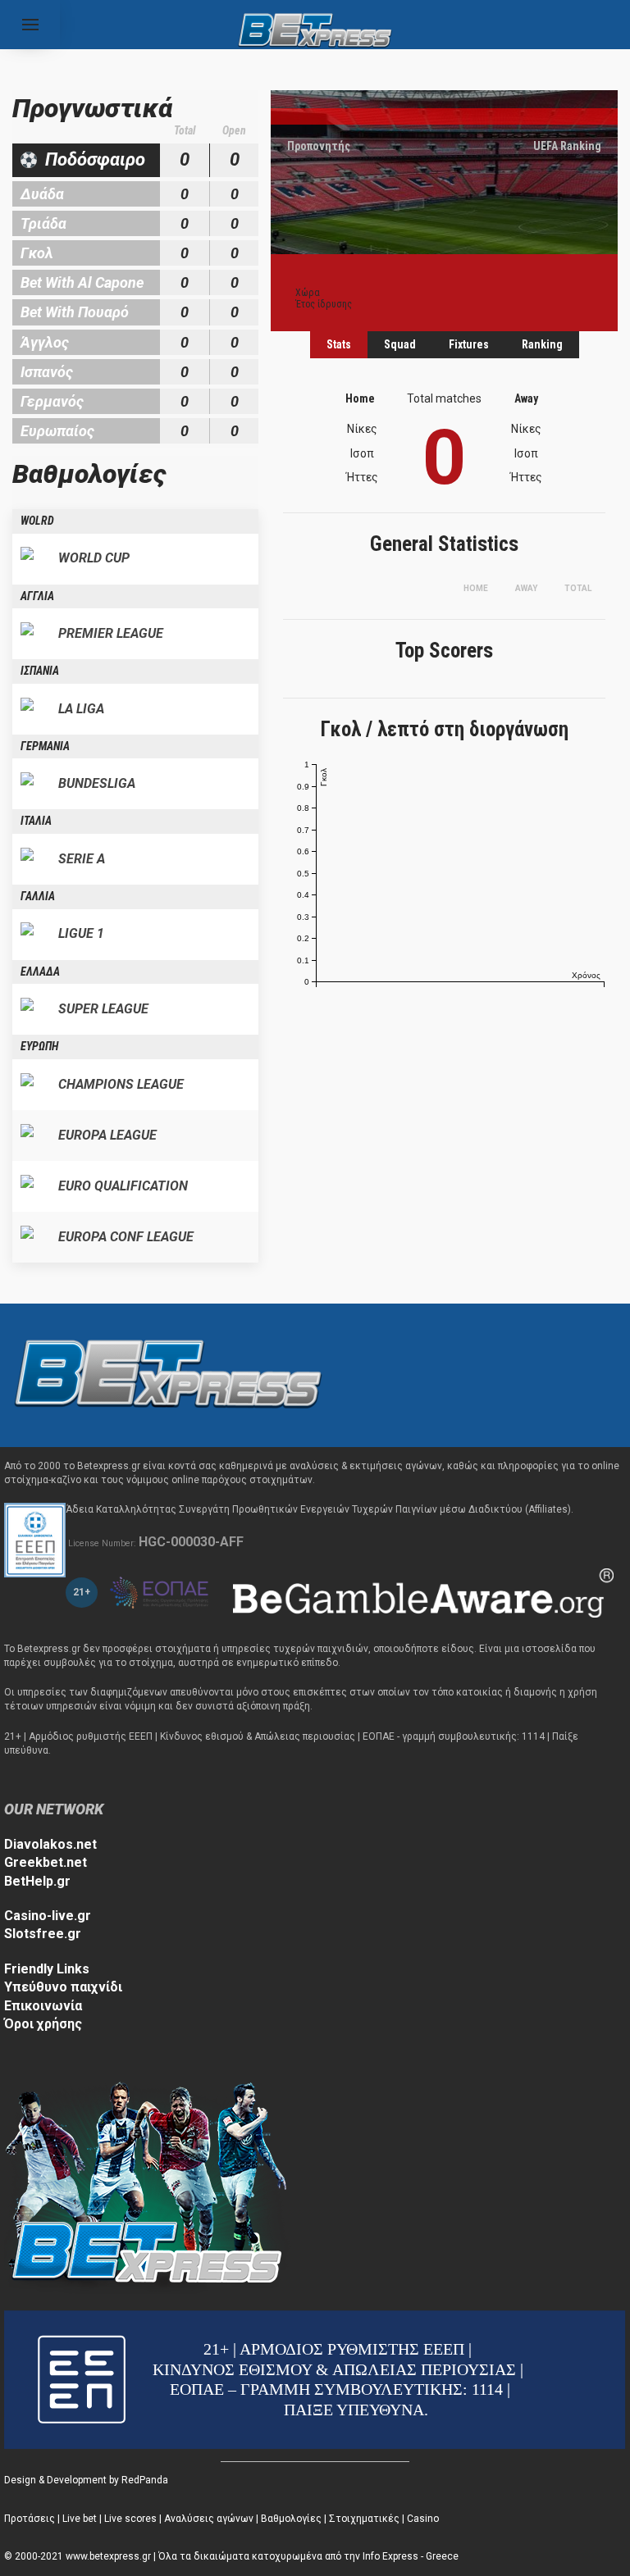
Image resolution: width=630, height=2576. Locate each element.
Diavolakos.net (50, 1844)
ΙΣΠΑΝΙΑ (40, 671)
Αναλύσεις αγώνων (209, 2519)
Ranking (542, 344)
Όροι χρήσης (43, 2024)
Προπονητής (319, 146)
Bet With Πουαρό (75, 312)
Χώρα (308, 293)
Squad (400, 344)
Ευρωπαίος (57, 431)
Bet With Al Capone (82, 282)
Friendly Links (47, 1969)
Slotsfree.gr (43, 1934)
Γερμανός (52, 401)
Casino (423, 2519)
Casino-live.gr (48, 1916)
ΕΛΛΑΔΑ (40, 972)
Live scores (130, 2519)
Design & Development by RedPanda (86, 2480)
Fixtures (469, 344)
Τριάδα (43, 223)
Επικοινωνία (43, 2006)
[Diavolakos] (168, 1374)
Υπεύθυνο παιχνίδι (63, 1987)
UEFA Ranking (567, 146)
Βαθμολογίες (291, 2519)
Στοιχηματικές (364, 2519)
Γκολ (37, 253)
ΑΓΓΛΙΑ (37, 596)
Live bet (80, 2519)
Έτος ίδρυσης (324, 304)
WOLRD (37, 521)
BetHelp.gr (37, 1881)
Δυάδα (42, 194)
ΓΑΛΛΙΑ (38, 896)
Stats (339, 344)
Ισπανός (47, 372)
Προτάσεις (30, 2519)
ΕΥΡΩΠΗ (39, 1046)
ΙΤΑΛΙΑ (36, 821)
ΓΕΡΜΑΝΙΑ (45, 746)
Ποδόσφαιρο (95, 159)
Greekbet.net (46, 1862)
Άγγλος (45, 342)
